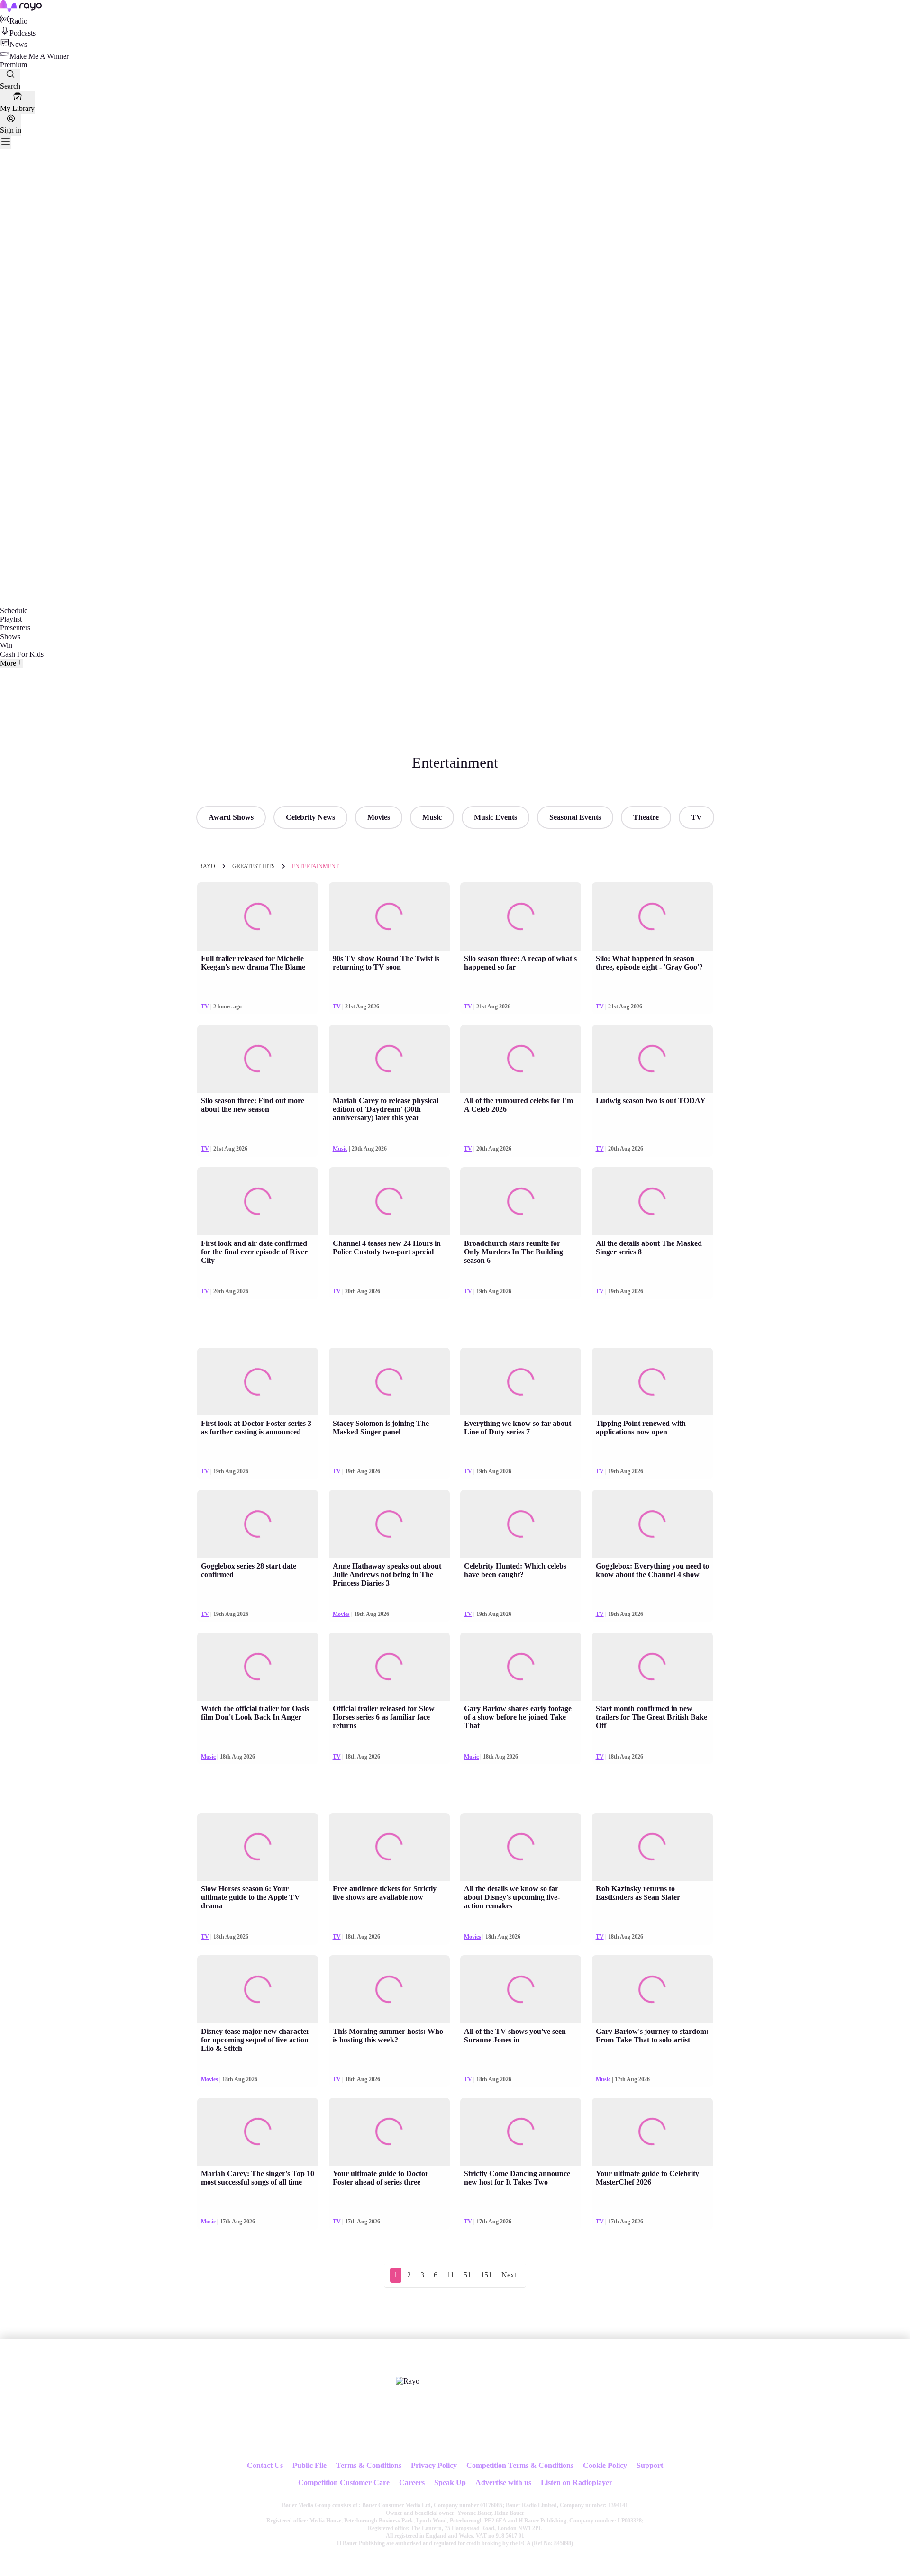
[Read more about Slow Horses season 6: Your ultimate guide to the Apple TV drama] (258, 1847)
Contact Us (265, 2465)
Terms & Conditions (369, 2465)
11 (450, 2275)
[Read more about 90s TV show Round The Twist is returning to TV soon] (389, 916)
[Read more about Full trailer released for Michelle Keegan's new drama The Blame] (258, 916)
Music (432, 817)
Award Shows (231, 817)
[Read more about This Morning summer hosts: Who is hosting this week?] (389, 1989)
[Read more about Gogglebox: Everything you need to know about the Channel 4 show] (652, 1524)
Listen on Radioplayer (577, 2482)
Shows (10, 637)
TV (696, 817)
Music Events (496, 817)
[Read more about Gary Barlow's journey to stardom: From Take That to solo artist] (652, 1989)
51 (467, 2275)
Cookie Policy (605, 2465)
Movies (379, 817)
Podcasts (23, 33)
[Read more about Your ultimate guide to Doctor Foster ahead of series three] (389, 2132)
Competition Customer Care (344, 2482)
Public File (309, 2465)
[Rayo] (408, 2381)
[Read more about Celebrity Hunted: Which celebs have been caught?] (521, 1524)
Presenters (15, 628)
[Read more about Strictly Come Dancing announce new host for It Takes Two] (521, 2132)
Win (6, 645)
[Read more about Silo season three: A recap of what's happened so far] (521, 916)
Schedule (14, 611)
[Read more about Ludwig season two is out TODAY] (652, 1059)
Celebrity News (310, 817)
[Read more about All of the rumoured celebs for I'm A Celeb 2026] (521, 1059)
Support (650, 2465)
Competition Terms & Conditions (520, 2465)
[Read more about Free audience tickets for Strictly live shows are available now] (389, 1847)
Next (509, 2275)
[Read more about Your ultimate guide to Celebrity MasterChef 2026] (652, 2132)
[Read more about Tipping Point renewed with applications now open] (652, 1382)
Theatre (646, 817)
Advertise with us (503, 2482)
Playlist (11, 619)
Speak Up (450, 2482)
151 (486, 2275)
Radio (18, 21)
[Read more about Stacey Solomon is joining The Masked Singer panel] (389, 1382)
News (18, 44)
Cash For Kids (22, 654)
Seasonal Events (575, 817)
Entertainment (315, 866)
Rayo (207, 866)
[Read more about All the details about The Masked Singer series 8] (652, 1201)
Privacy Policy (434, 2465)
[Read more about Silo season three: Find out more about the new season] (258, 1059)
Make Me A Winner (39, 56)
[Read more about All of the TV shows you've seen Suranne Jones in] (521, 1989)
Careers (412, 2482)
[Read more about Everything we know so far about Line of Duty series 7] (521, 1382)
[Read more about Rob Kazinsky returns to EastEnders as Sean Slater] (652, 1847)
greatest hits (254, 866)
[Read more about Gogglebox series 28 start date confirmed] (258, 1524)
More (8, 663)
